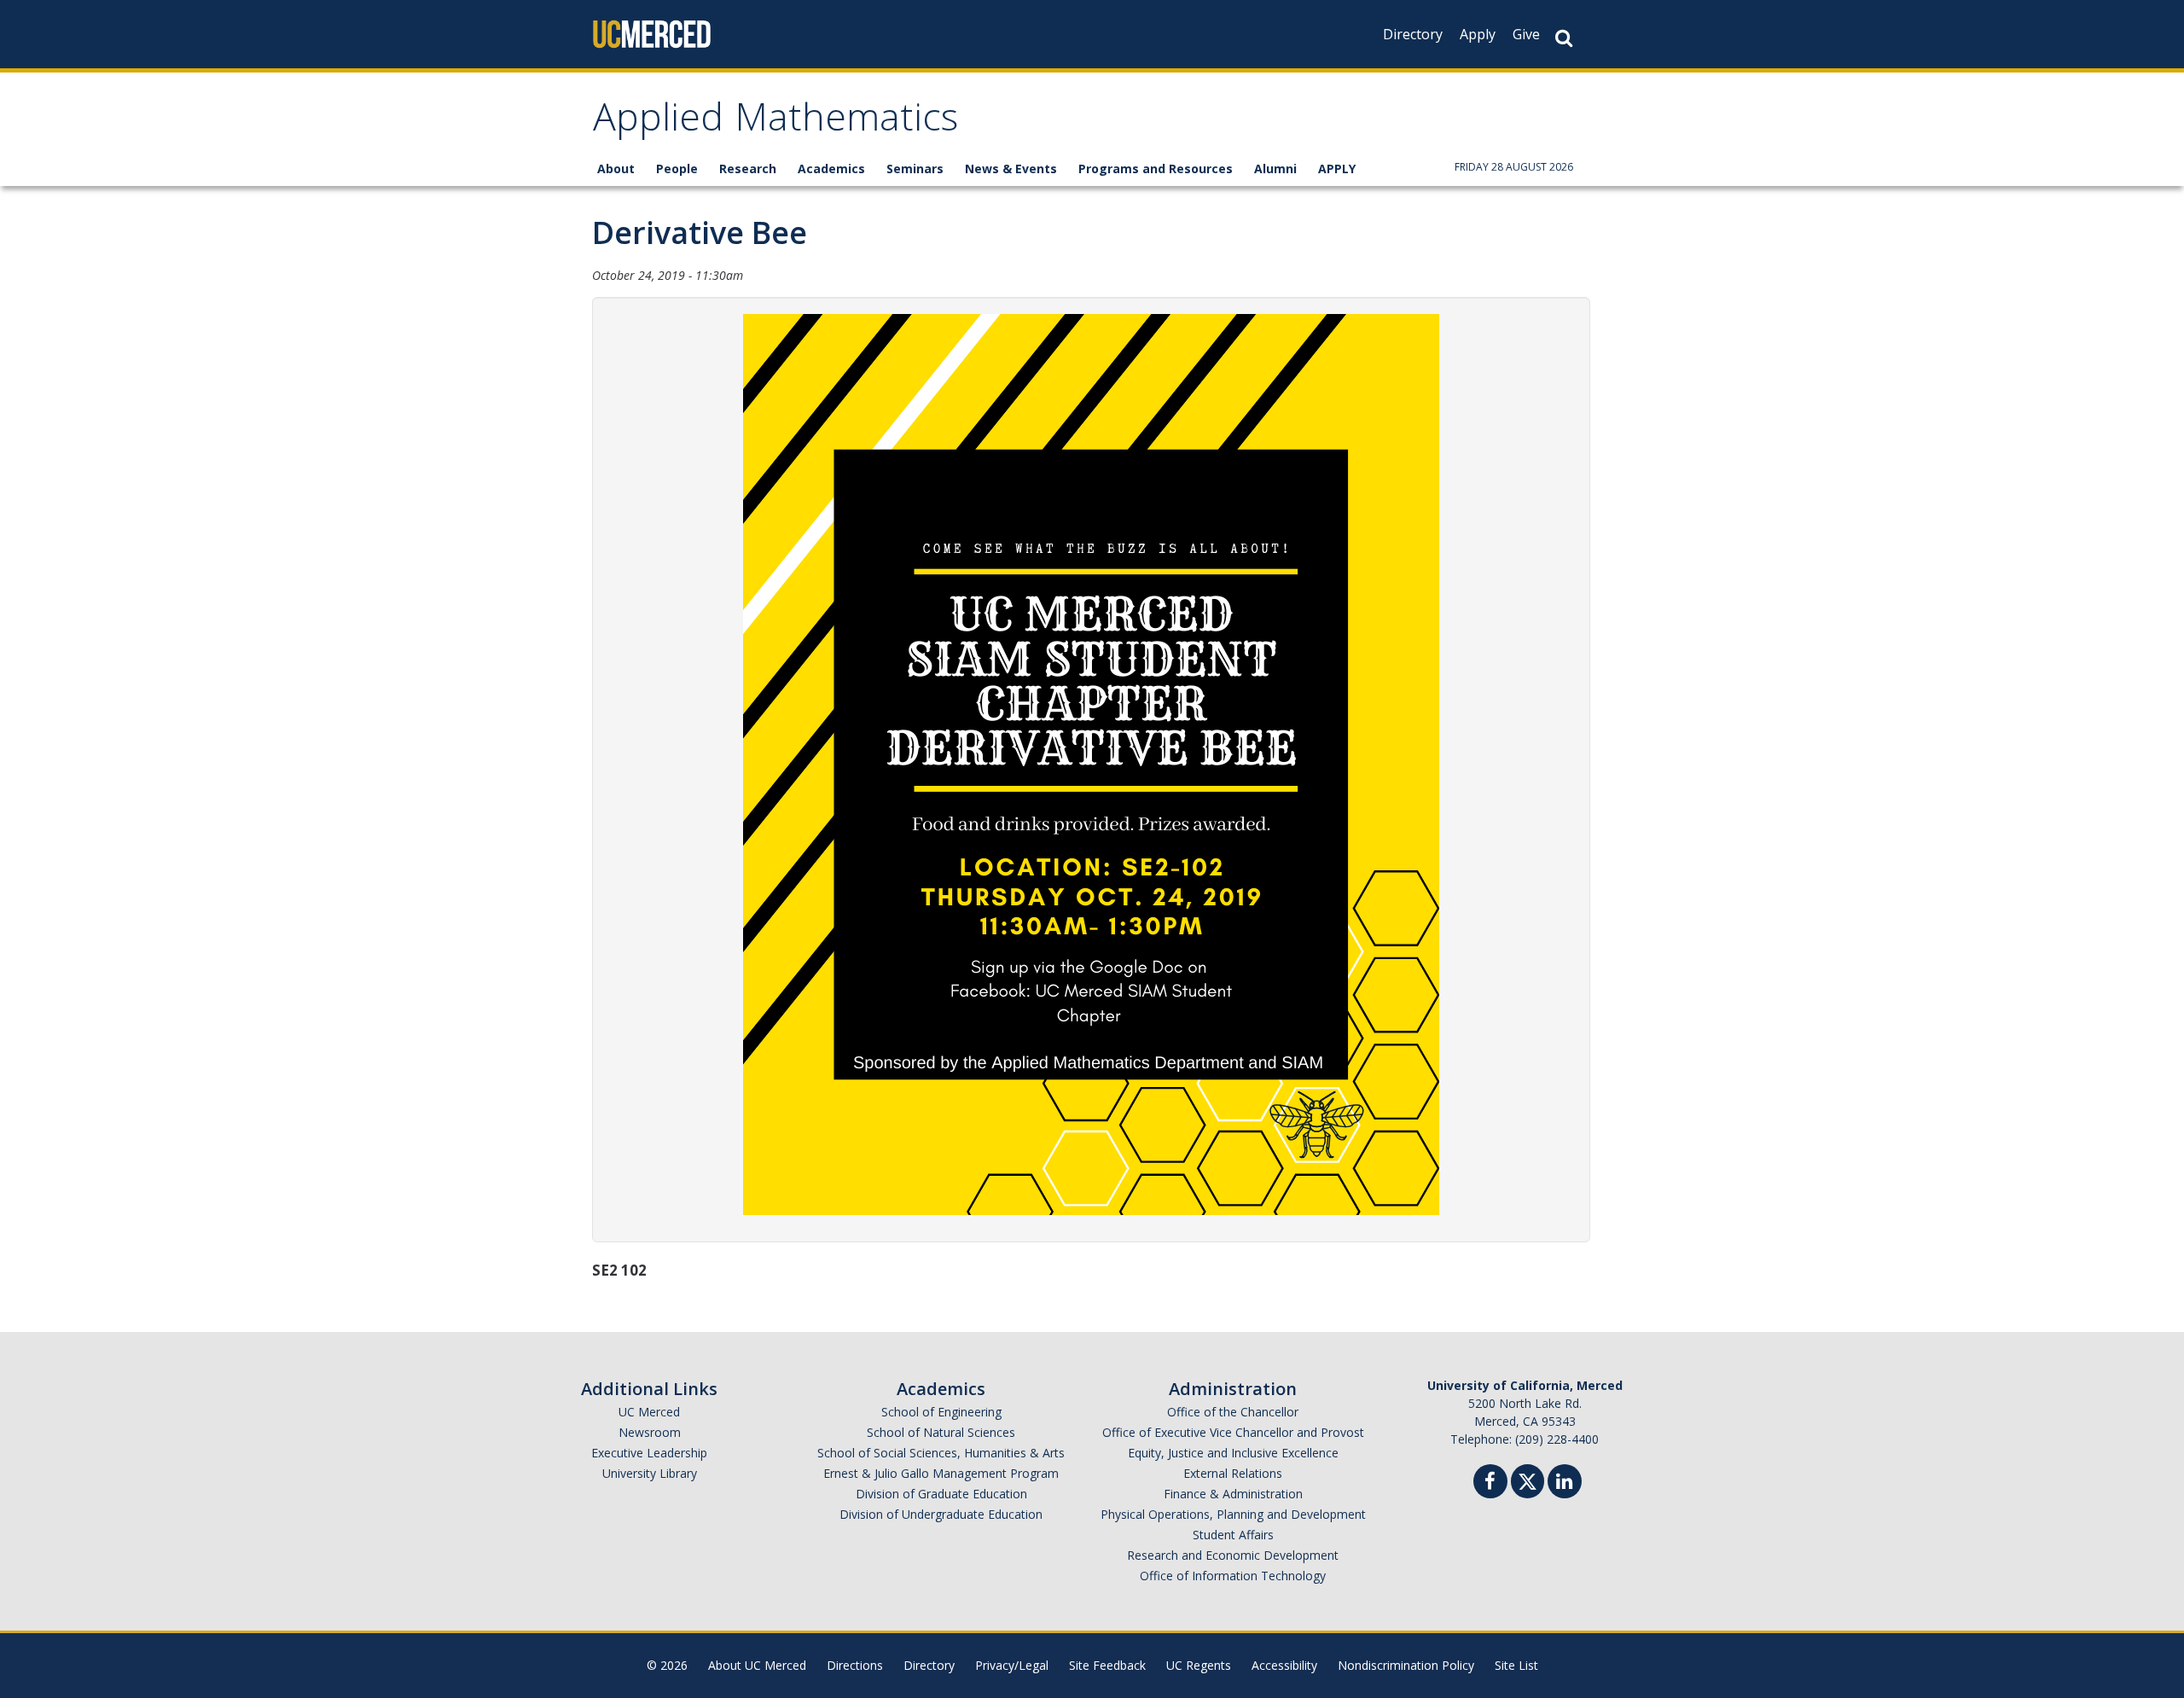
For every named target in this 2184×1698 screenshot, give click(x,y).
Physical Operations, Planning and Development (1233, 1514)
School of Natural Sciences (941, 1432)
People (677, 169)
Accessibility (1284, 1665)
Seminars (915, 169)
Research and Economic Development (1233, 1555)
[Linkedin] (1565, 1483)
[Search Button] (1564, 38)
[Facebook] (1490, 1483)
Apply (1478, 34)
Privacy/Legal (1012, 1665)
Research (748, 169)
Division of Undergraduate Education (941, 1514)
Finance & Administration (1233, 1494)
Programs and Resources (1156, 169)
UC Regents (1199, 1665)
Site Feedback (1107, 1665)
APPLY (1337, 169)
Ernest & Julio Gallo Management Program (941, 1473)
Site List (1516, 1665)
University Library (650, 1473)
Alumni (1275, 169)
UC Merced (649, 1412)
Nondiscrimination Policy (1406, 1665)
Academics (831, 169)
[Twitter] (1528, 1479)
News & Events (1011, 169)
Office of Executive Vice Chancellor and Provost (1233, 1432)
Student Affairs (1233, 1535)
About (616, 169)
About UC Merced (757, 1665)
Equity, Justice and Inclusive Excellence (1233, 1453)
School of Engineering (941, 1412)
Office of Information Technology (1233, 1576)
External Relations (1233, 1473)
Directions (855, 1665)
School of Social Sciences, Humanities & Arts (941, 1453)
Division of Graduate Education (941, 1494)
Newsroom (650, 1432)
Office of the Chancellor (1233, 1412)
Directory (1413, 34)
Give (1526, 34)
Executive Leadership (649, 1453)
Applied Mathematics (775, 122)
